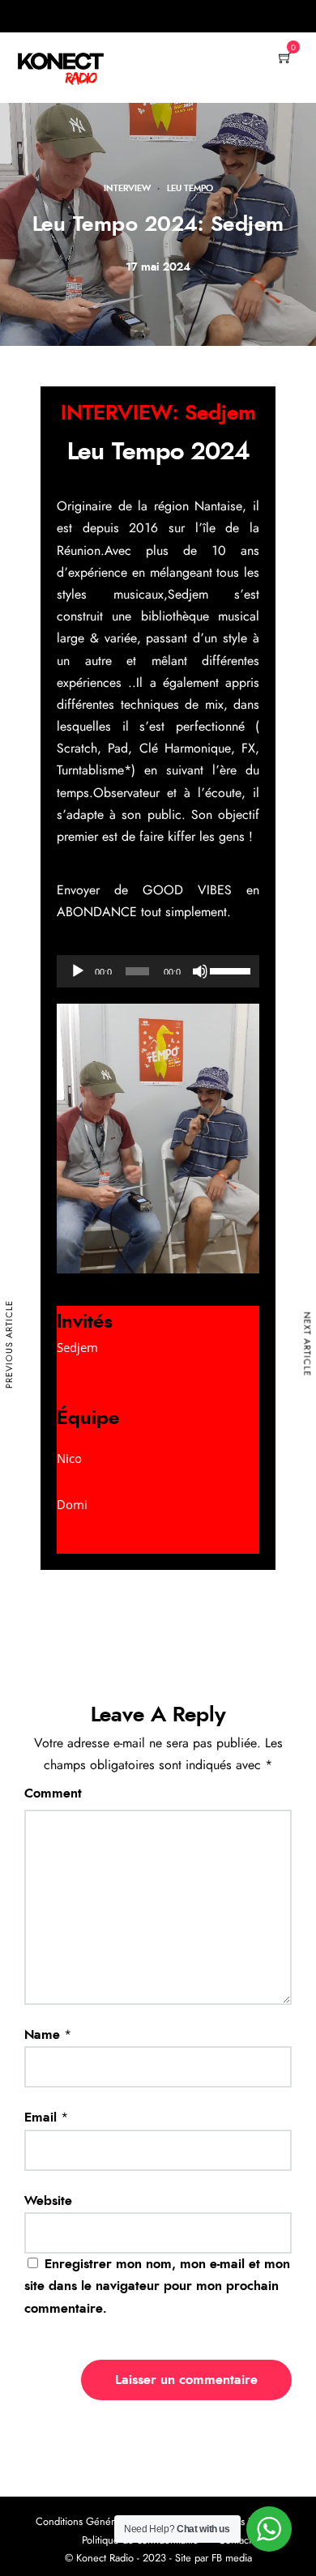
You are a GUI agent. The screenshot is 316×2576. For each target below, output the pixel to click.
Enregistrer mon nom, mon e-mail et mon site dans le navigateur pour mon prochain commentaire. (157, 2286)
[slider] (231, 970)
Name (42, 2035)
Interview (127, 188)
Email (41, 2118)
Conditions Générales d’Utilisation (110, 2522)
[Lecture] (78, 971)
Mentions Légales (243, 2522)
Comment (53, 1793)
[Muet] (200, 971)
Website (48, 2201)
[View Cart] (285, 59)
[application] (158, 971)
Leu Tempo (190, 188)
